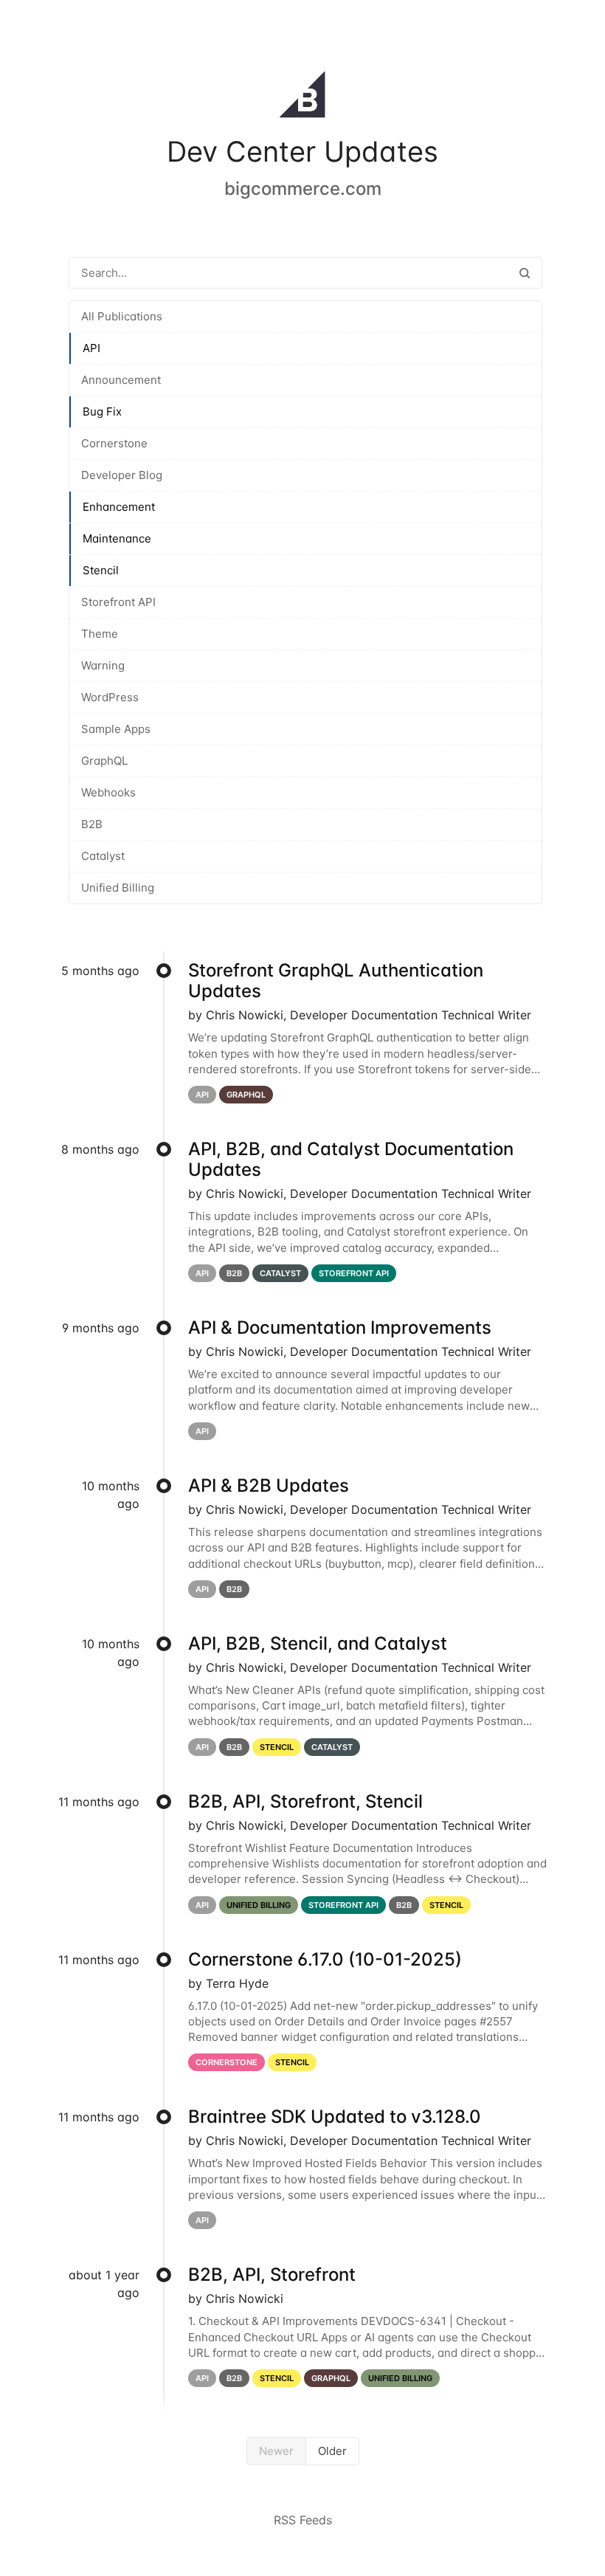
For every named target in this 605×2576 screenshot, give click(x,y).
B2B (92, 824)
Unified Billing (118, 888)
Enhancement (119, 507)
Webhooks (108, 792)
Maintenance (117, 538)
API (91, 348)
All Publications (122, 316)
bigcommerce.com (303, 189)
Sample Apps (116, 729)
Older (332, 2451)
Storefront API (118, 602)
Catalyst (103, 856)
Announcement (121, 380)
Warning (103, 665)
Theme (100, 634)
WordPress (110, 697)
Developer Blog (122, 475)
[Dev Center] (302, 97)
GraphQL (104, 761)
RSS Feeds (303, 2520)
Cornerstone (114, 443)
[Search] (525, 273)
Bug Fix (102, 411)
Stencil (101, 570)
